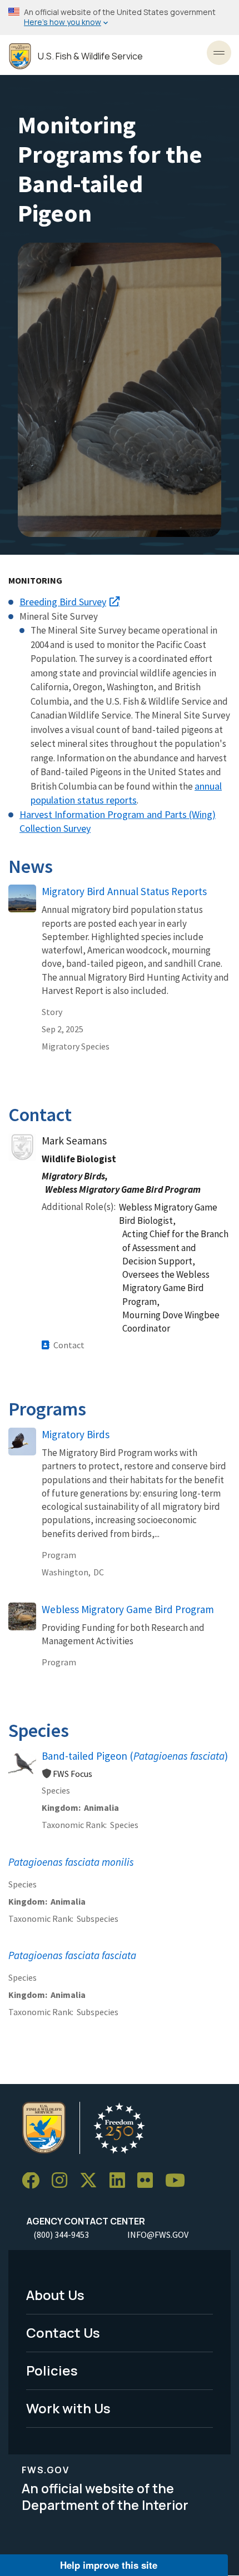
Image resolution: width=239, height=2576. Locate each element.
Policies (52, 2370)
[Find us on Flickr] (149, 2181)
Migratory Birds (76, 1434)
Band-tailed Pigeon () (135, 1756)
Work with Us (68, 2408)
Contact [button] (69, 1345)
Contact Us (63, 2333)
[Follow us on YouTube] (179, 2181)
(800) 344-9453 (61, 2234)
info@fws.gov (158, 2234)
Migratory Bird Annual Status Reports (125, 891)
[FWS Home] (20, 56)
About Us (55, 2295)
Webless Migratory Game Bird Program (128, 1609)
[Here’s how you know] (120, 17)
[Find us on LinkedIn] (121, 2181)
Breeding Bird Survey (63, 602)
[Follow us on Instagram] (63, 2181)
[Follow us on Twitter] (92, 2181)
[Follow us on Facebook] (34, 2181)
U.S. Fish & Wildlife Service (90, 56)
